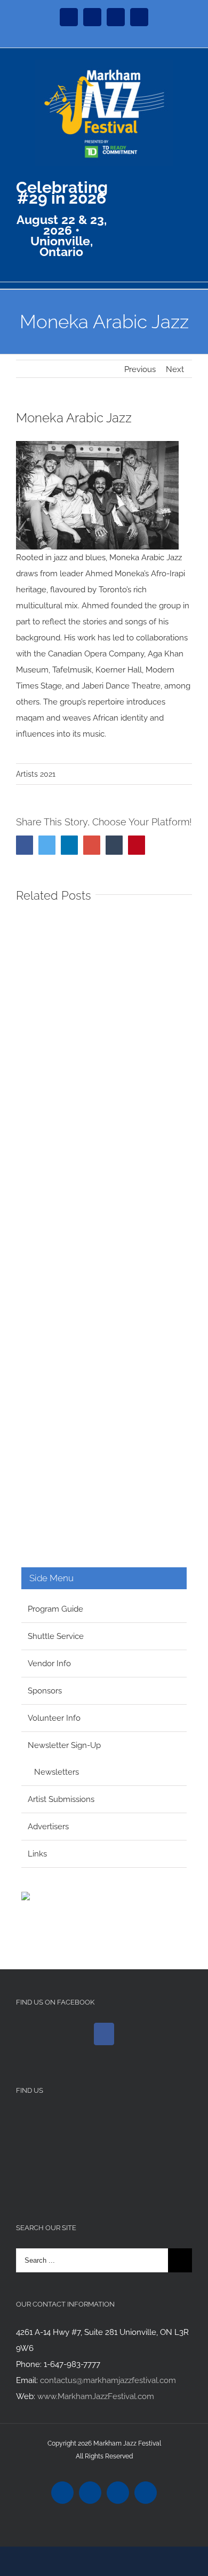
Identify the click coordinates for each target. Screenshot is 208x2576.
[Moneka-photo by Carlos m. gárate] (97, 449)
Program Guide (55, 1609)
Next (175, 369)
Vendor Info (49, 1664)
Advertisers (48, 1827)
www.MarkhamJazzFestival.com (96, 2396)
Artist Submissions (61, 1799)
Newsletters (57, 1772)
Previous (140, 369)
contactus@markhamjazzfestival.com (108, 2380)
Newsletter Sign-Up (64, 1745)
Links (37, 1854)
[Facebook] (104, 2034)
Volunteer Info (54, 1718)
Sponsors (45, 1691)
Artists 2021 (36, 774)
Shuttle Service (56, 1636)
